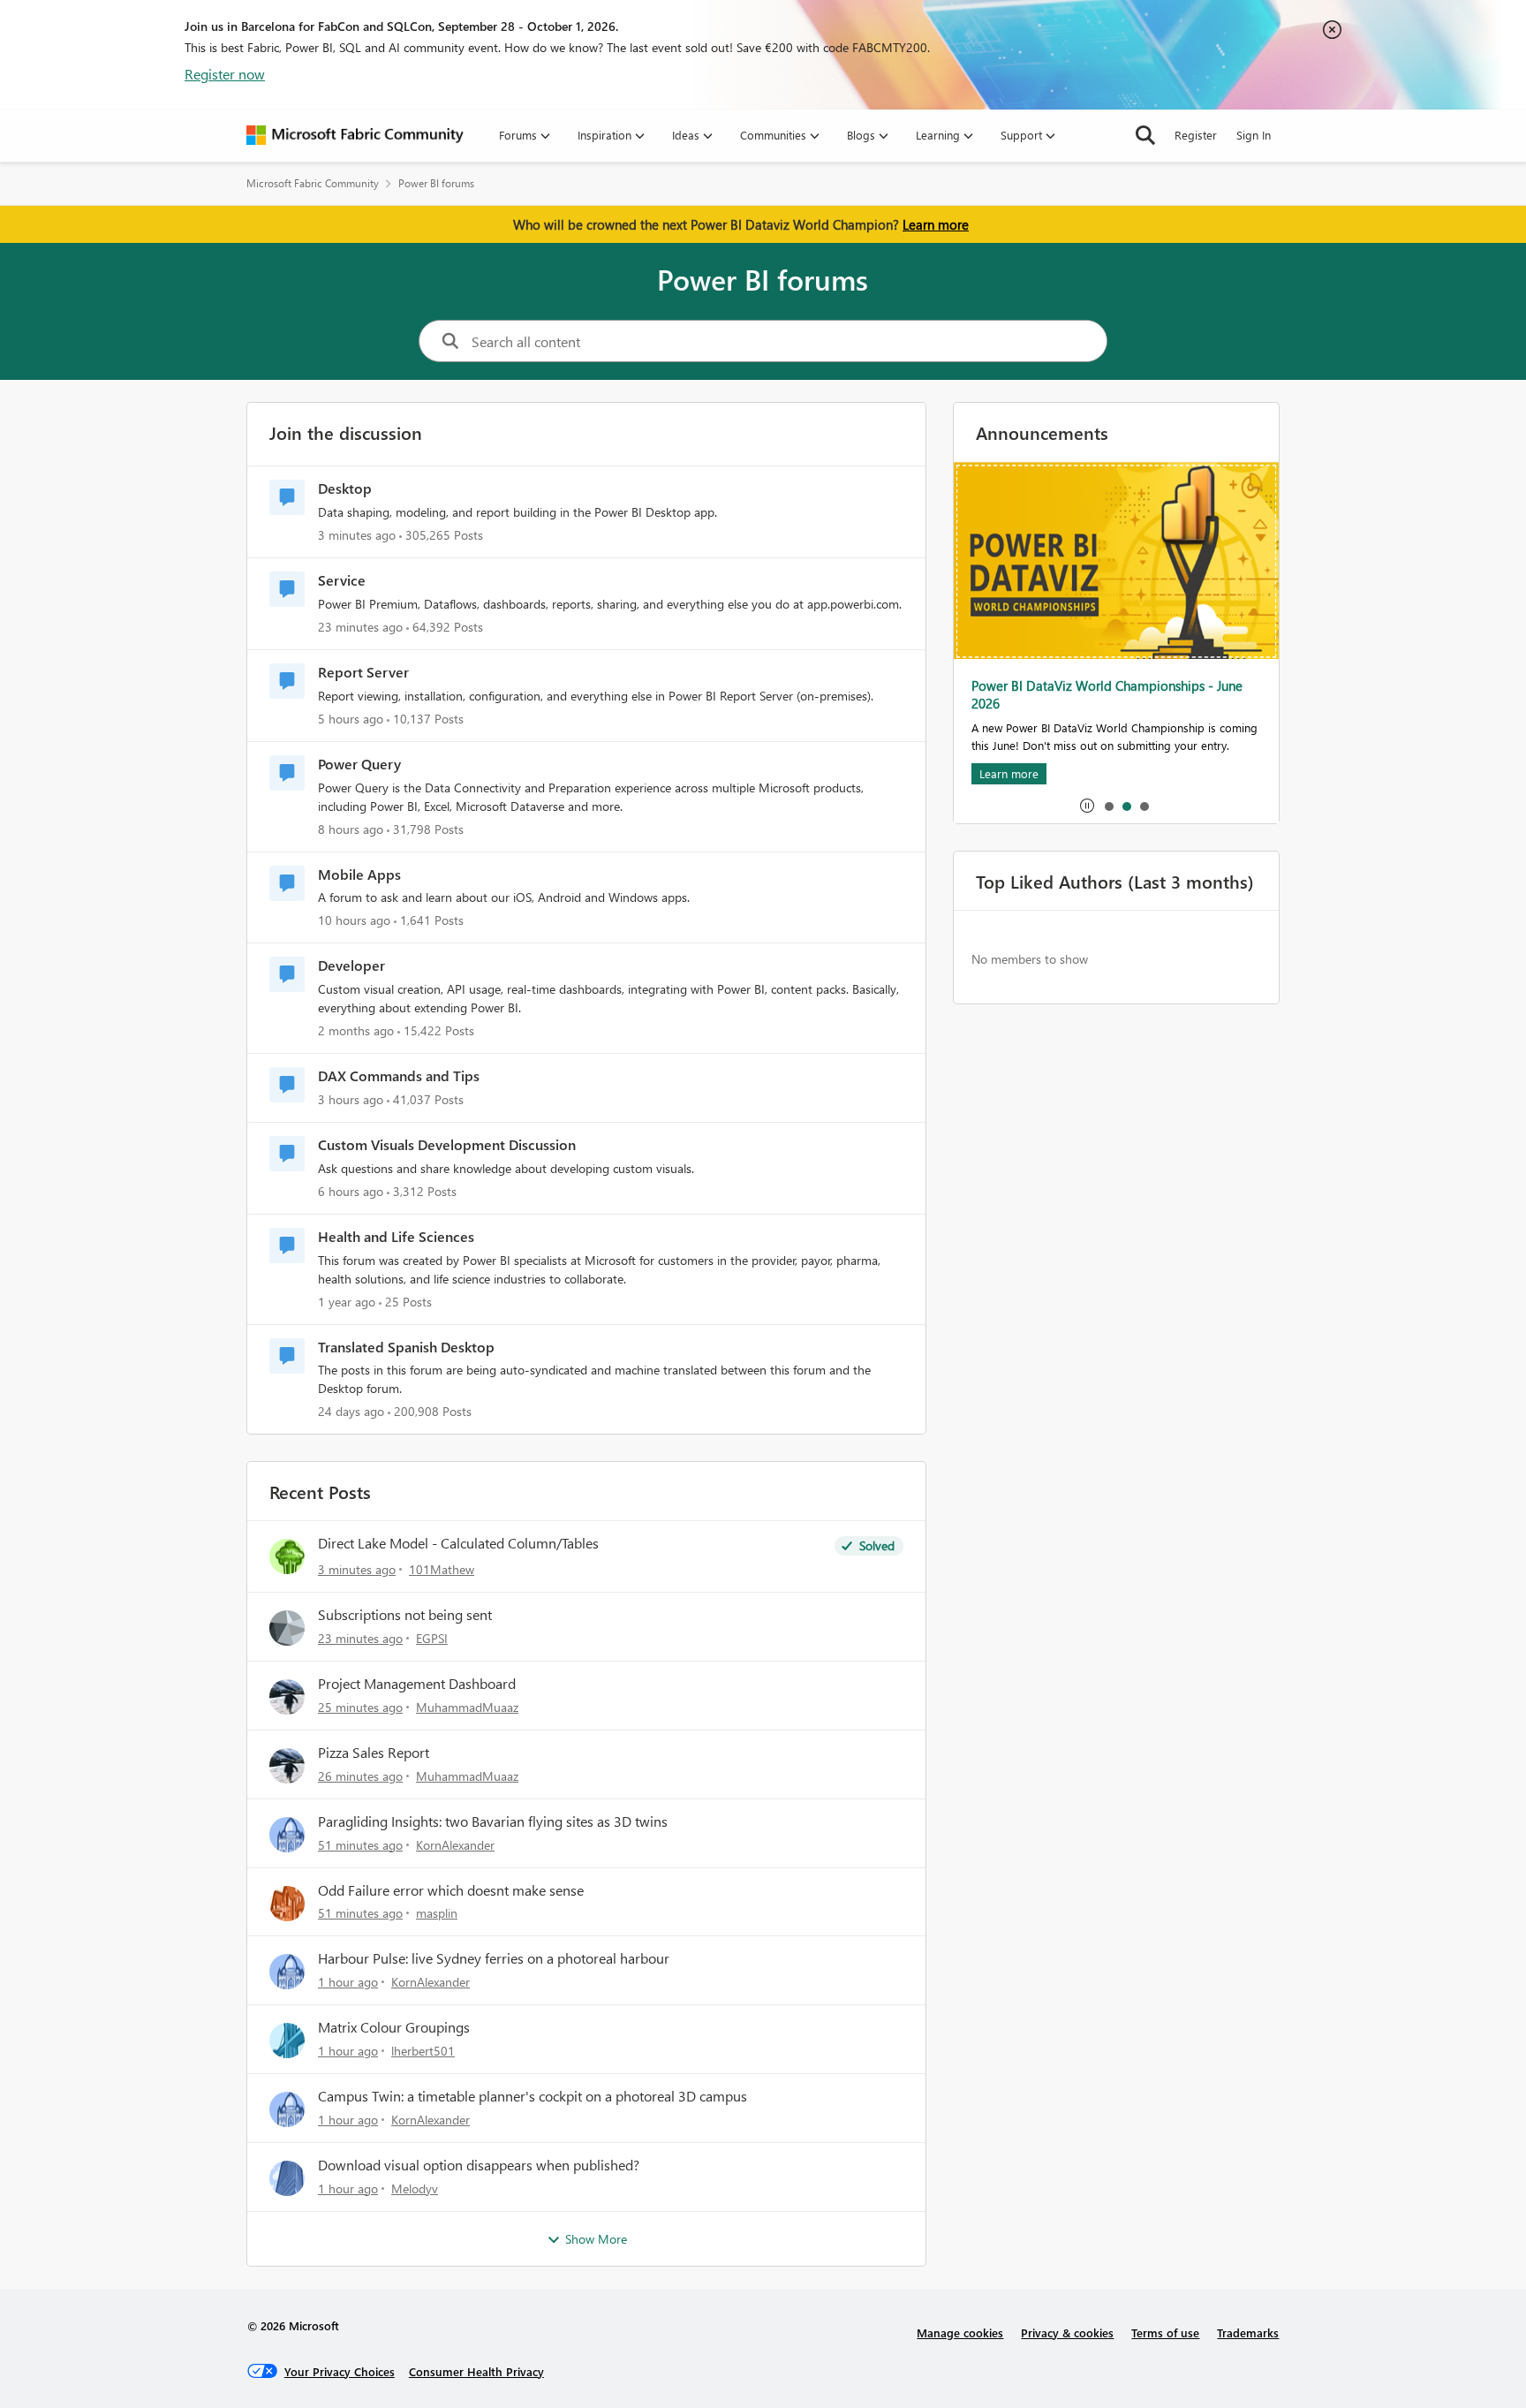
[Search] (1145, 135)
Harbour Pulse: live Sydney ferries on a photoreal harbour (494, 1958)
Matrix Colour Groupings (394, 2027)
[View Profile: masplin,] (287, 1904)
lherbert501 (423, 2051)
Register (1196, 135)
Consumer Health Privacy (476, 2371)
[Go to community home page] (355, 135)
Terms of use (1165, 2332)
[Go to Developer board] (287, 974)
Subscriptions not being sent (405, 1615)
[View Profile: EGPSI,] (287, 1628)
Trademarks (1248, 2332)
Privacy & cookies (1067, 2332)
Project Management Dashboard (417, 1684)
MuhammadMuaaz (467, 1707)
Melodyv (415, 2188)
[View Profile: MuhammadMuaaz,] (287, 1697)
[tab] (1108, 806)
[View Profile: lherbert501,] (287, 2041)
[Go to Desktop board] (287, 497)
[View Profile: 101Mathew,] (287, 1556)
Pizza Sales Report (374, 1753)
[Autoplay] (1087, 806)
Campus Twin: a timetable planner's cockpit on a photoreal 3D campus (533, 2096)
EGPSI (432, 1638)
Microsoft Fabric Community (313, 183)
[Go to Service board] (287, 589)
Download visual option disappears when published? (479, 2165)
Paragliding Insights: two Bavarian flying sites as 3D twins (493, 1821)
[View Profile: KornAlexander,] (287, 1835)
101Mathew (442, 1569)
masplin (437, 1913)
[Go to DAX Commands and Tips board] (287, 1085)
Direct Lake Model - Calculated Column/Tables (458, 1543)
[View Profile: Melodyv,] (287, 2178)
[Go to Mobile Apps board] (287, 883)
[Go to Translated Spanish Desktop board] (287, 1356)
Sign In (1254, 135)
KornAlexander (455, 1845)
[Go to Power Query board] (287, 773)
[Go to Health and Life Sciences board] (287, 1246)
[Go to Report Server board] (287, 681)
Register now (225, 74)
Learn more (936, 224)
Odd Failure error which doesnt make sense (451, 1890)
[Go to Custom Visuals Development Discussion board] (287, 1154)
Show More (596, 2239)
